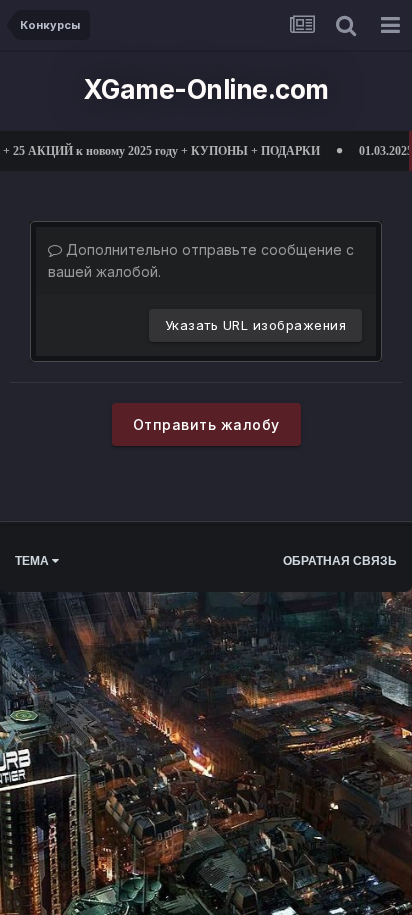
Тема (33, 561)
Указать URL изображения (256, 325)
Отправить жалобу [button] (206, 424)
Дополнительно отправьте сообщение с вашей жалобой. (201, 260)
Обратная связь (340, 561)
